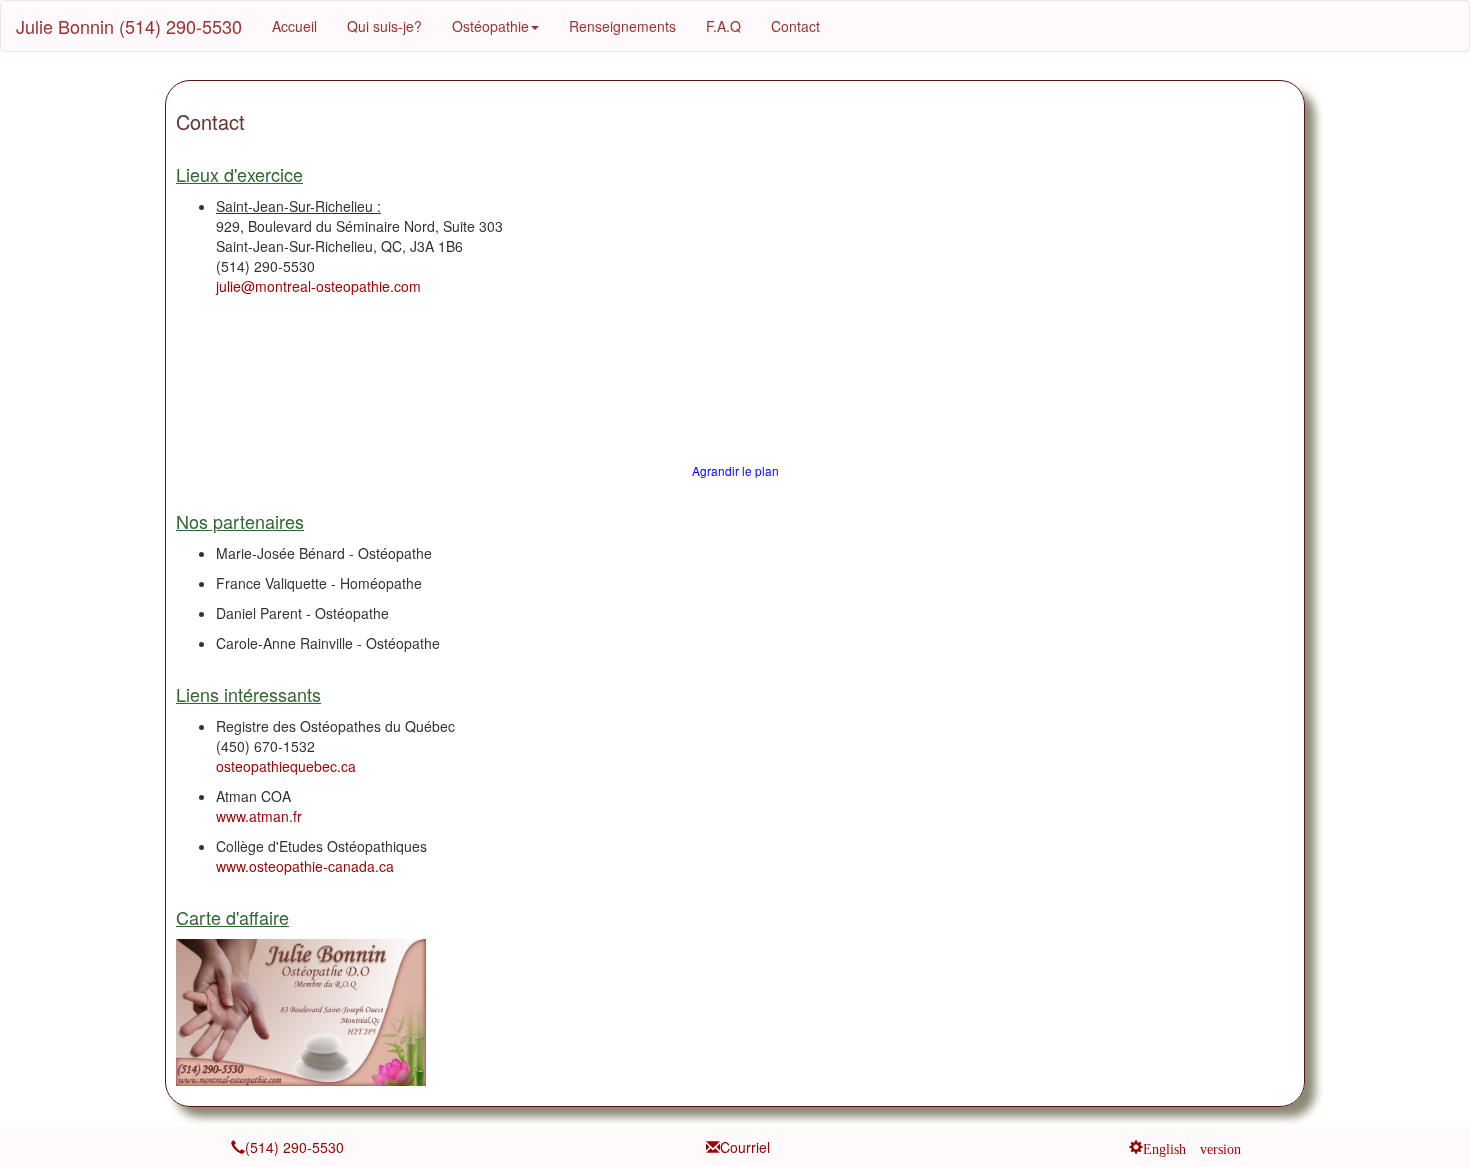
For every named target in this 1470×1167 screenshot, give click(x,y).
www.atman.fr (259, 816)
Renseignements (622, 26)
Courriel (745, 1147)
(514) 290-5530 (294, 1147)
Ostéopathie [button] (490, 26)
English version (1192, 1147)
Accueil (294, 26)
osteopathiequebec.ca (286, 766)
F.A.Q (723, 26)
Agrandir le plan (735, 470)
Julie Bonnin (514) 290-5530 (129, 26)
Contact (795, 26)
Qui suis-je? (384, 26)
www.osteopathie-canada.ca (305, 866)
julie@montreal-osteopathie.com (318, 286)
